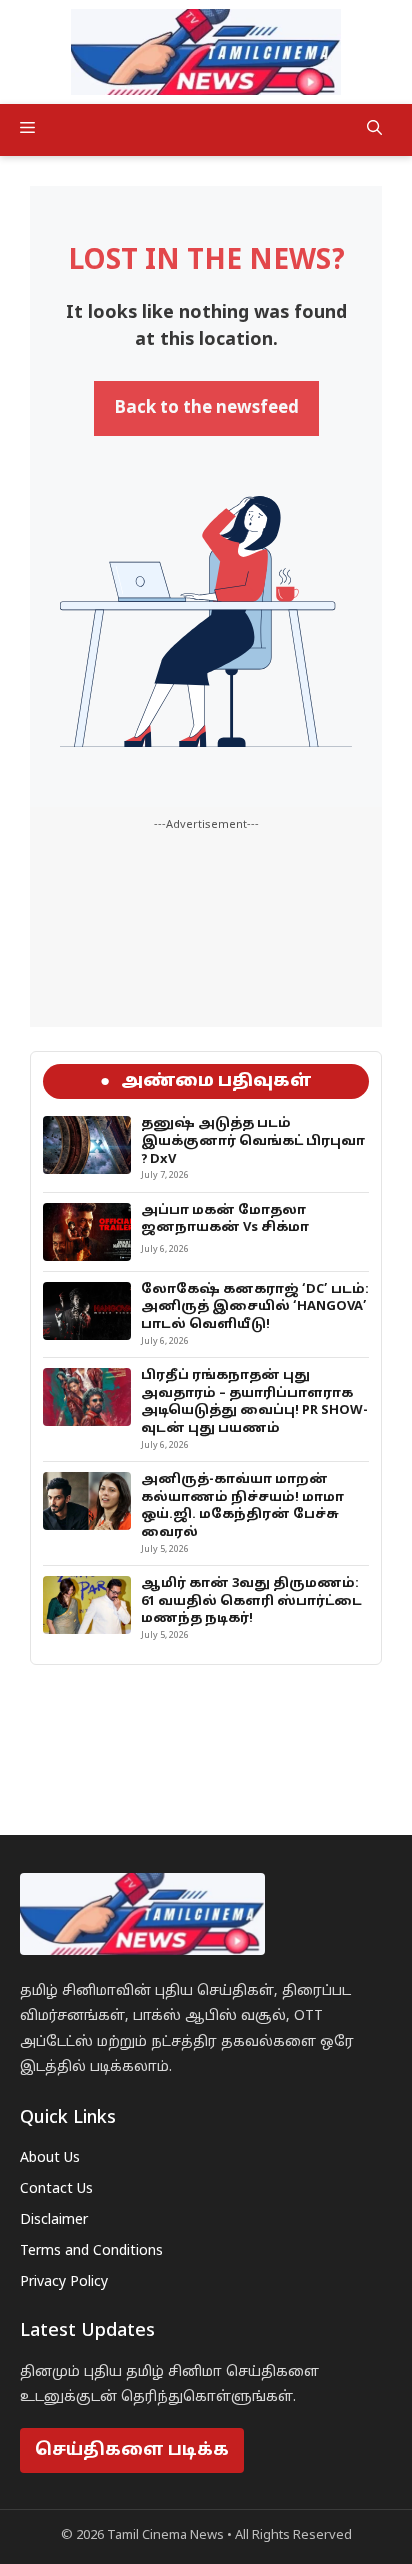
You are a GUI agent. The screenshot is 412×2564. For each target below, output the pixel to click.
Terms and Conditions (91, 2251)
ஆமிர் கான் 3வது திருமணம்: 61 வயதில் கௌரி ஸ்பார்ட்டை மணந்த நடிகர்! (251, 1601)
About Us (50, 2158)
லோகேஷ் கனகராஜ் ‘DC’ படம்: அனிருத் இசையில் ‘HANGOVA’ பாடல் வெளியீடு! (255, 1307)
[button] (374, 130)
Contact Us (56, 2189)
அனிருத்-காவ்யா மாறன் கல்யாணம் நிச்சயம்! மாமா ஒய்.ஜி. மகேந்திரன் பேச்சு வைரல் (242, 1506)
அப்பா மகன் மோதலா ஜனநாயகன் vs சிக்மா (225, 1220)
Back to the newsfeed (206, 408)
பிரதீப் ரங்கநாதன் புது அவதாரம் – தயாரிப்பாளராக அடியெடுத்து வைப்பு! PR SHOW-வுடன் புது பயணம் (254, 1402)
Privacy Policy (64, 2282)
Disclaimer (54, 2220)
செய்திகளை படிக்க (132, 2450)
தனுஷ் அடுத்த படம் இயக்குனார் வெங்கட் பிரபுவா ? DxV (253, 1141)
